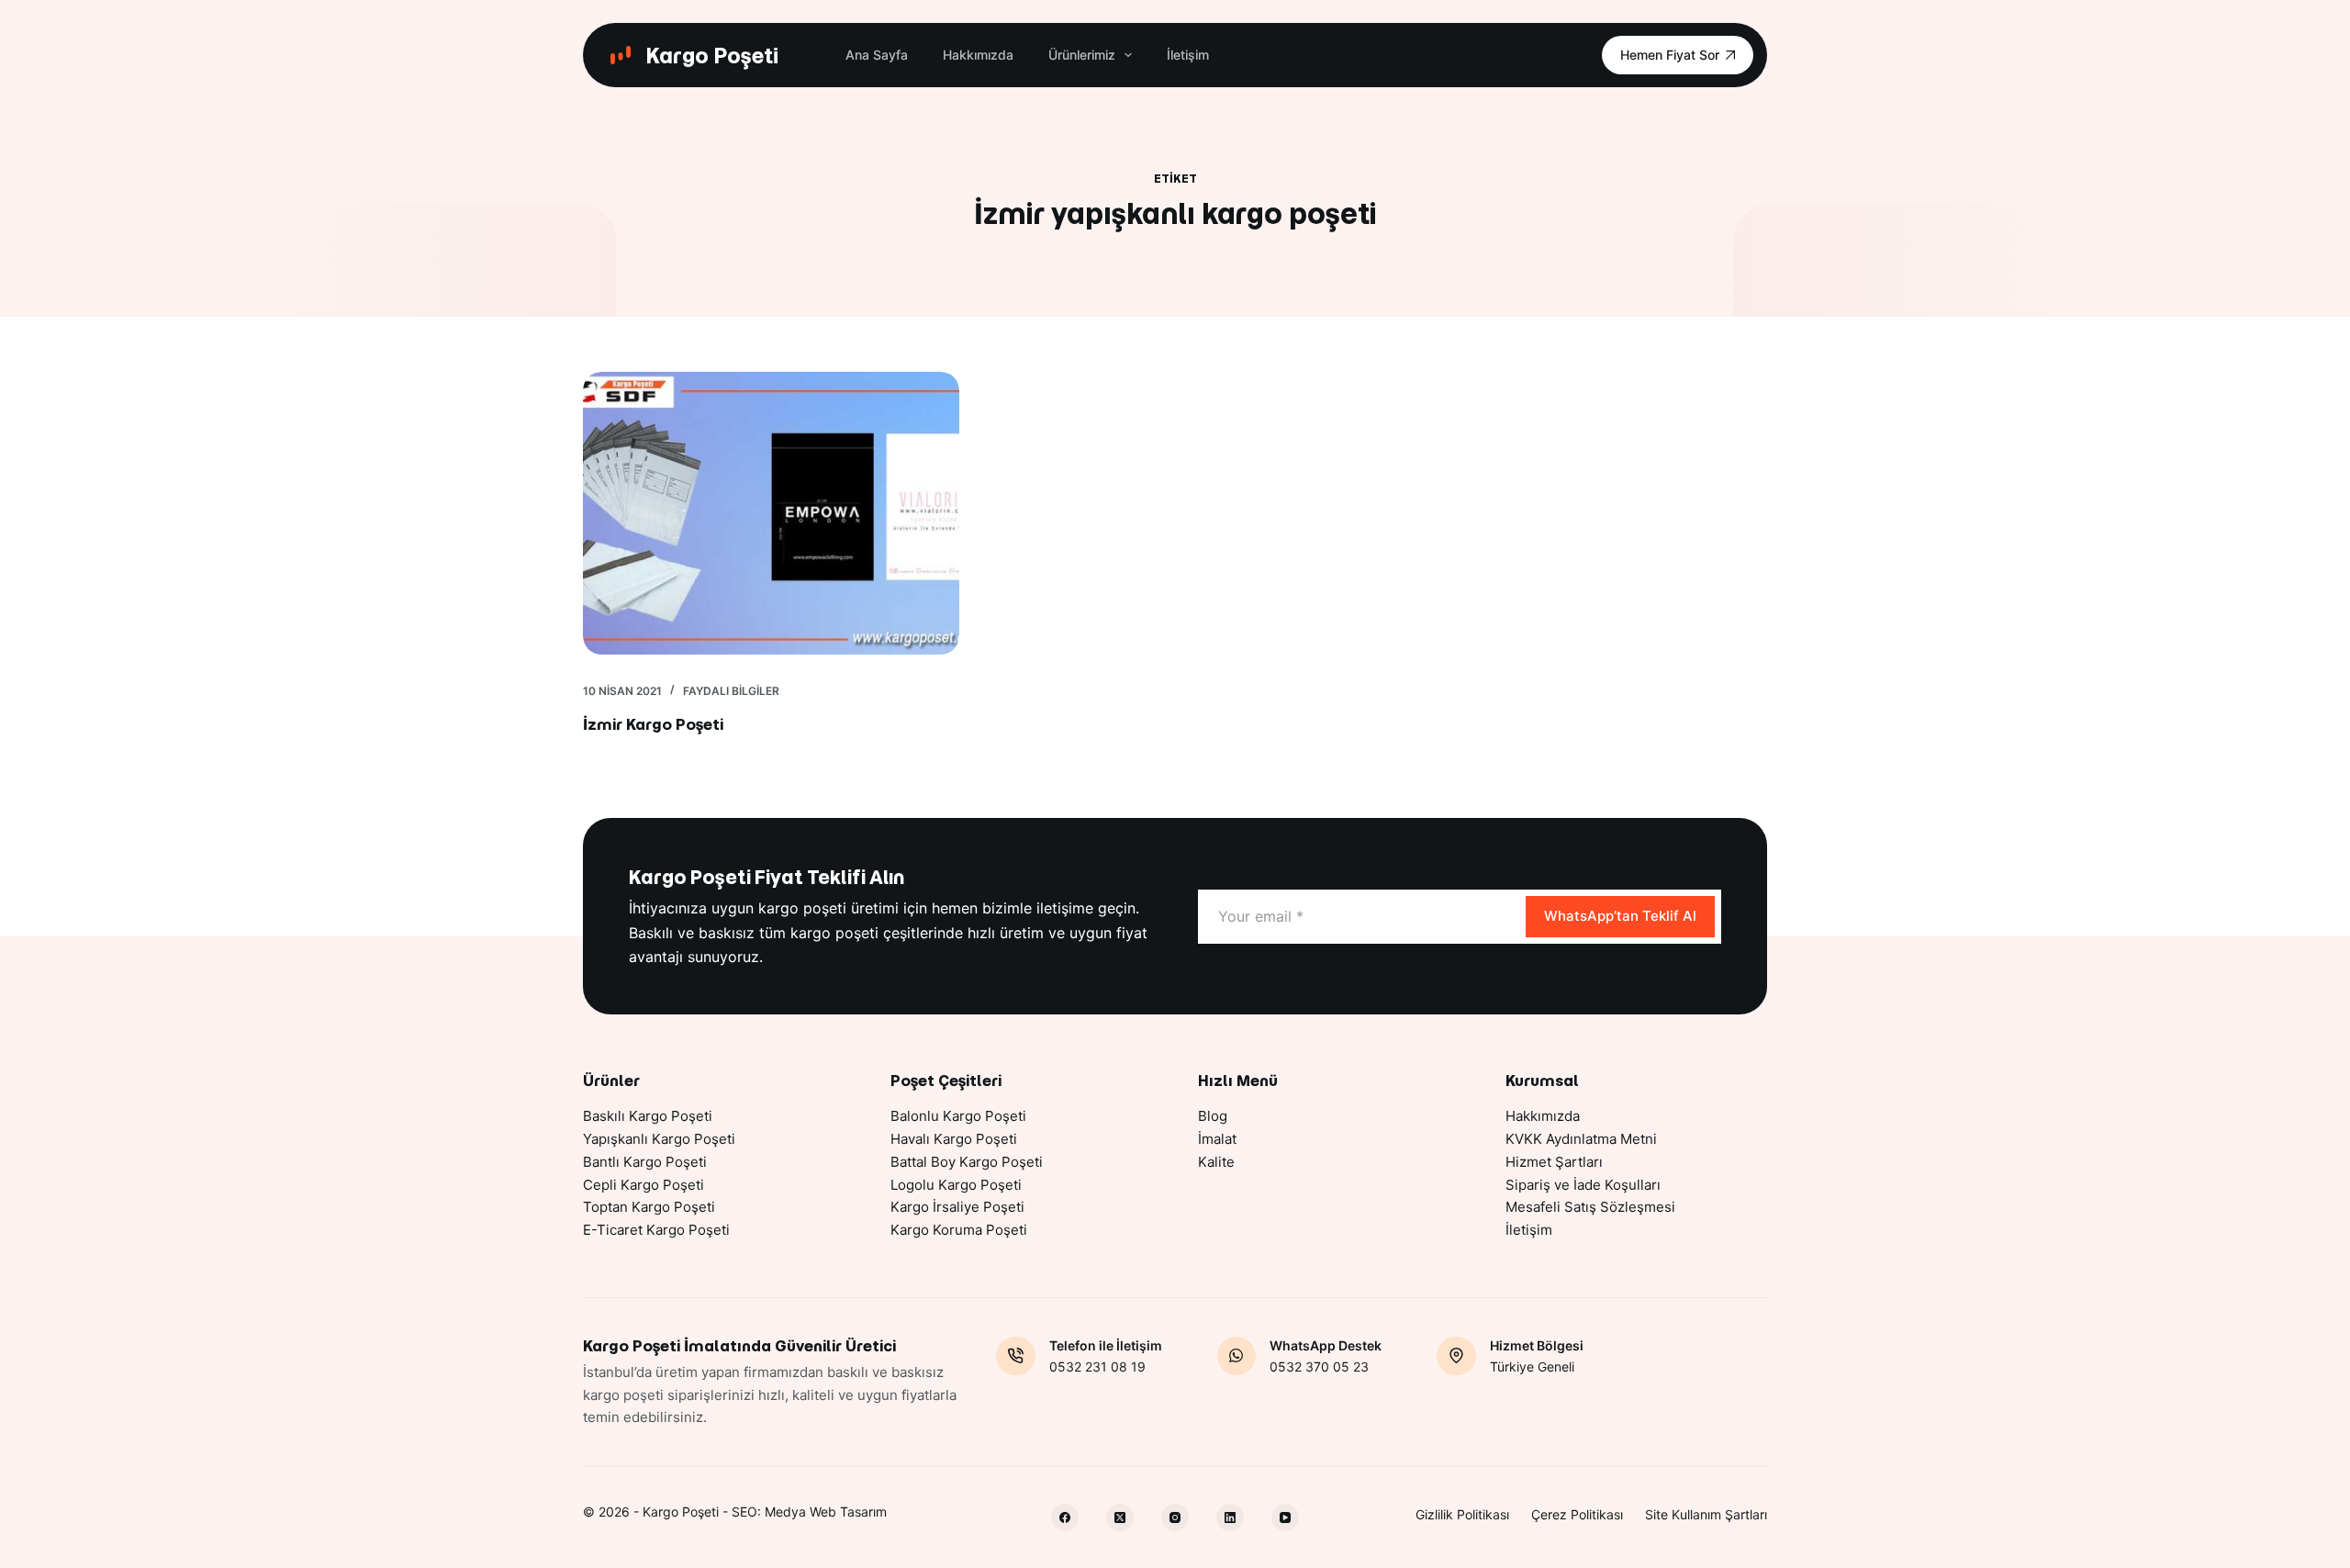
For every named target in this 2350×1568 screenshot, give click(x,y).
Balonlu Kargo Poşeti (958, 1116)
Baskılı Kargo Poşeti (648, 1116)
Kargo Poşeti (712, 56)
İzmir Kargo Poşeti (653, 724)
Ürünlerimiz (1082, 55)
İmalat (1217, 1139)
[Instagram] (1175, 1518)
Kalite (1216, 1162)
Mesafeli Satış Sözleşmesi (1590, 1207)
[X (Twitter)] (1120, 1518)
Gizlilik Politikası (1462, 1514)
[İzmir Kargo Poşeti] (771, 513)
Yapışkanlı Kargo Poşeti (659, 1139)
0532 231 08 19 (1097, 1366)
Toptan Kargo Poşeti (649, 1207)
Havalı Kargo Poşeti (954, 1139)
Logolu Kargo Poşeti (956, 1185)
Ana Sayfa (877, 55)
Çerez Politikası (1577, 1514)
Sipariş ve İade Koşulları (1583, 1185)
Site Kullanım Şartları (1706, 1514)
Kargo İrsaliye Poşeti (957, 1207)
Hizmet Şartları (1554, 1162)
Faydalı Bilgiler (731, 691)
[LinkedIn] (1230, 1518)
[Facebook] (1065, 1518)
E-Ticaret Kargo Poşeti (656, 1230)
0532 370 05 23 (1319, 1366)
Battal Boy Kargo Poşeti (967, 1162)
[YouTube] (1285, 1518)
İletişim (1188, 55)
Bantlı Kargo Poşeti (645, 1162)
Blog (1213, 1116)
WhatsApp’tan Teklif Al (1620, 916)
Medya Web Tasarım (826, 1512)
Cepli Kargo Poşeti (643, 1185)
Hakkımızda (978, 55)
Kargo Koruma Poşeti (959, 1230)
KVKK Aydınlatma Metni (1581, 1139)
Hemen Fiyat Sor (1670, 55)
